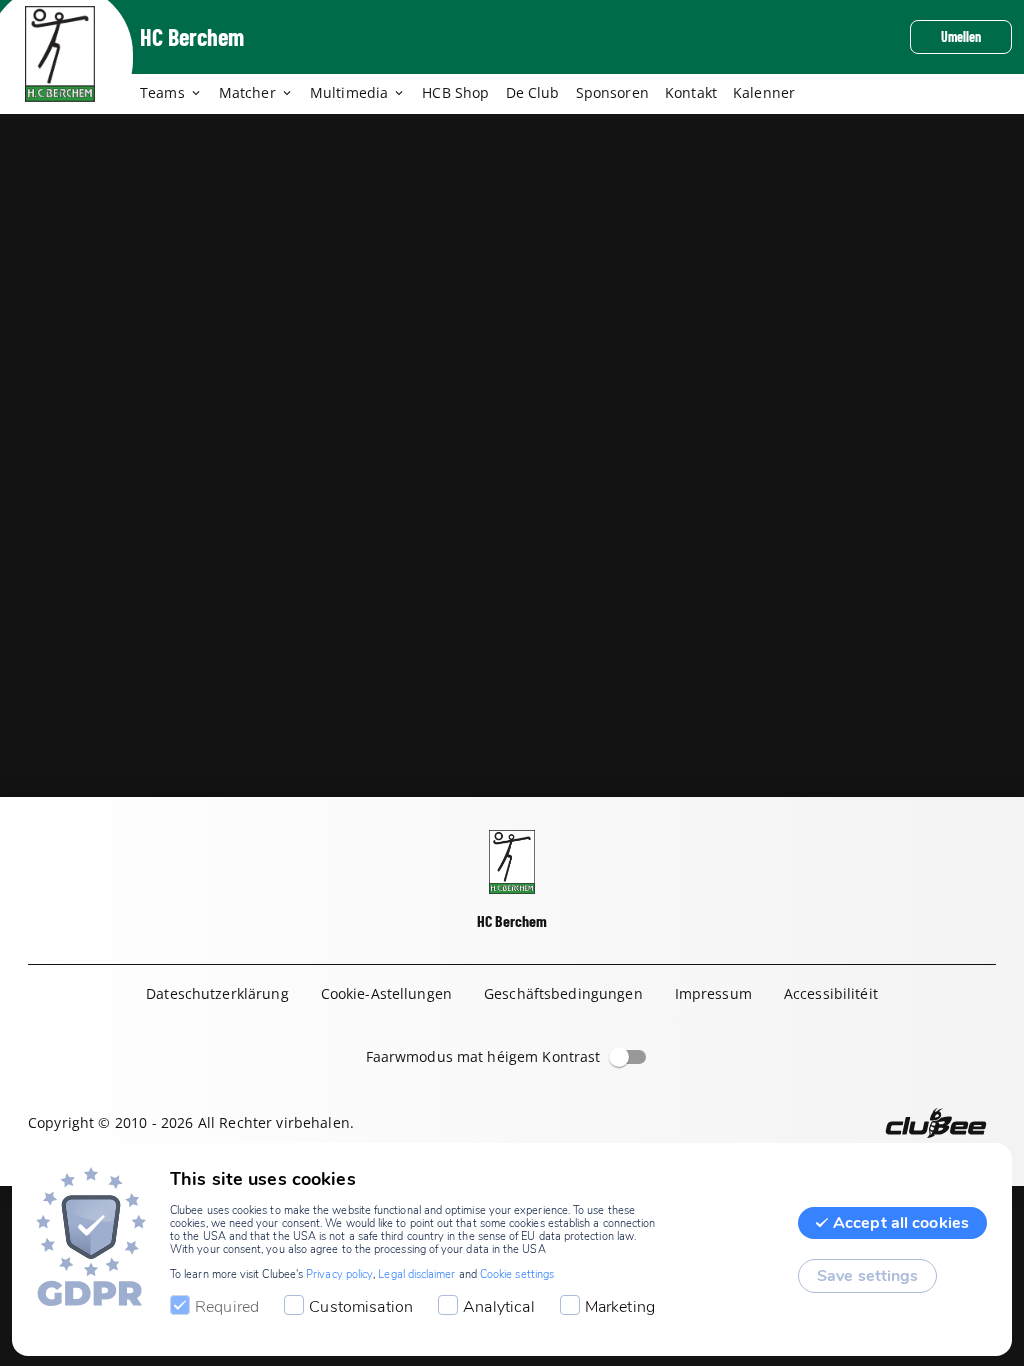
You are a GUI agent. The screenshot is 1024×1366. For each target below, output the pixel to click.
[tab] (179, 94)
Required (227, 1307)
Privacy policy (339, 1274)
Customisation (361, 1307)
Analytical (499, 1307)
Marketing (620, 1307)
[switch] (619, 1057)
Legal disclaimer (416, 1274)
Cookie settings (517, 1274)
